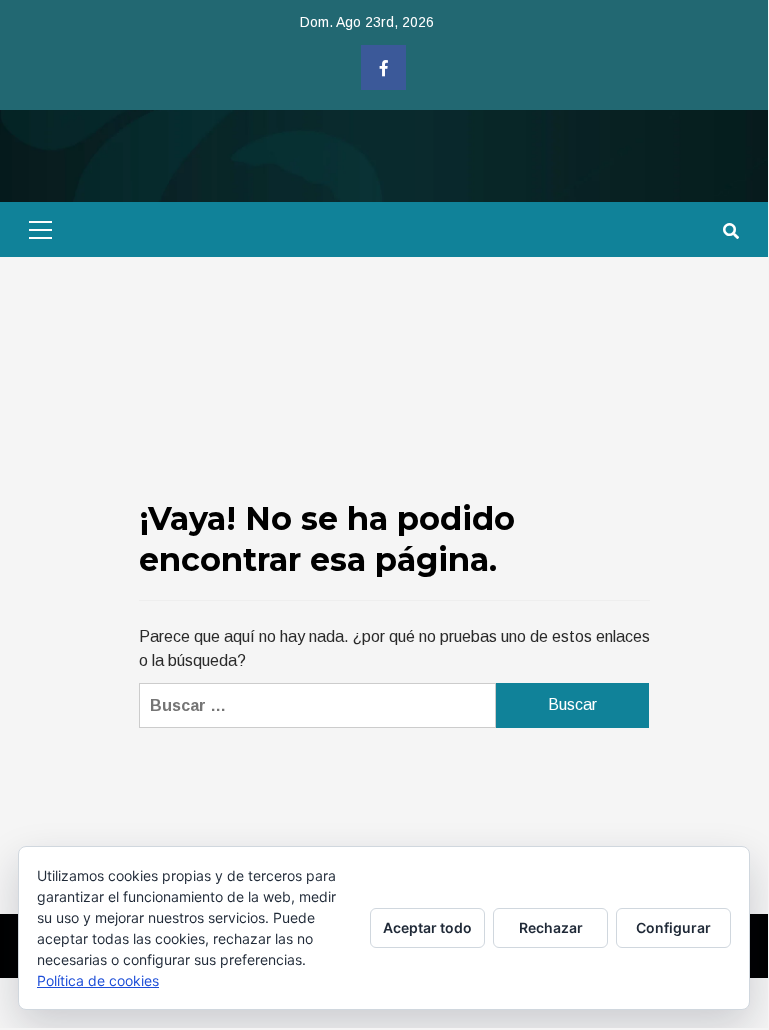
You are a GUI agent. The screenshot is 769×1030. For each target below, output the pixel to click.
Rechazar (551, 927)
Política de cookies (98, 980)
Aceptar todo (427, 927)
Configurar (673, 927)
